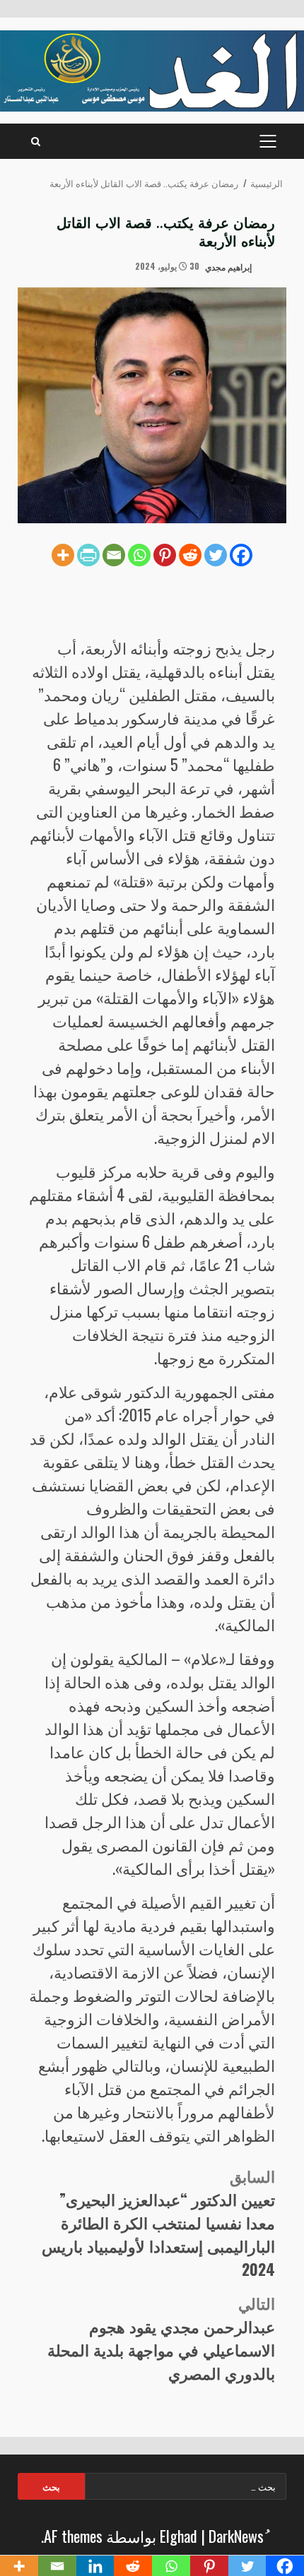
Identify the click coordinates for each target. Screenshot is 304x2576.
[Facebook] (241, 555)
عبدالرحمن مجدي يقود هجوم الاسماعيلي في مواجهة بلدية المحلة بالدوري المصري (161, 2338)
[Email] (114, 555)
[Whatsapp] (139, 555)
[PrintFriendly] (88, 555)
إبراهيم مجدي (229, 266)
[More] (63, 555)
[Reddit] (190, 555)
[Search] (36, 141)
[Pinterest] (165, 555)
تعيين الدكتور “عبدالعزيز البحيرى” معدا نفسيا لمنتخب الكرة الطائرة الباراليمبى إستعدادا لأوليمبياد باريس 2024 (158, 2222)
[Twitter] (216, 555)
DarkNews (236, 2536)
